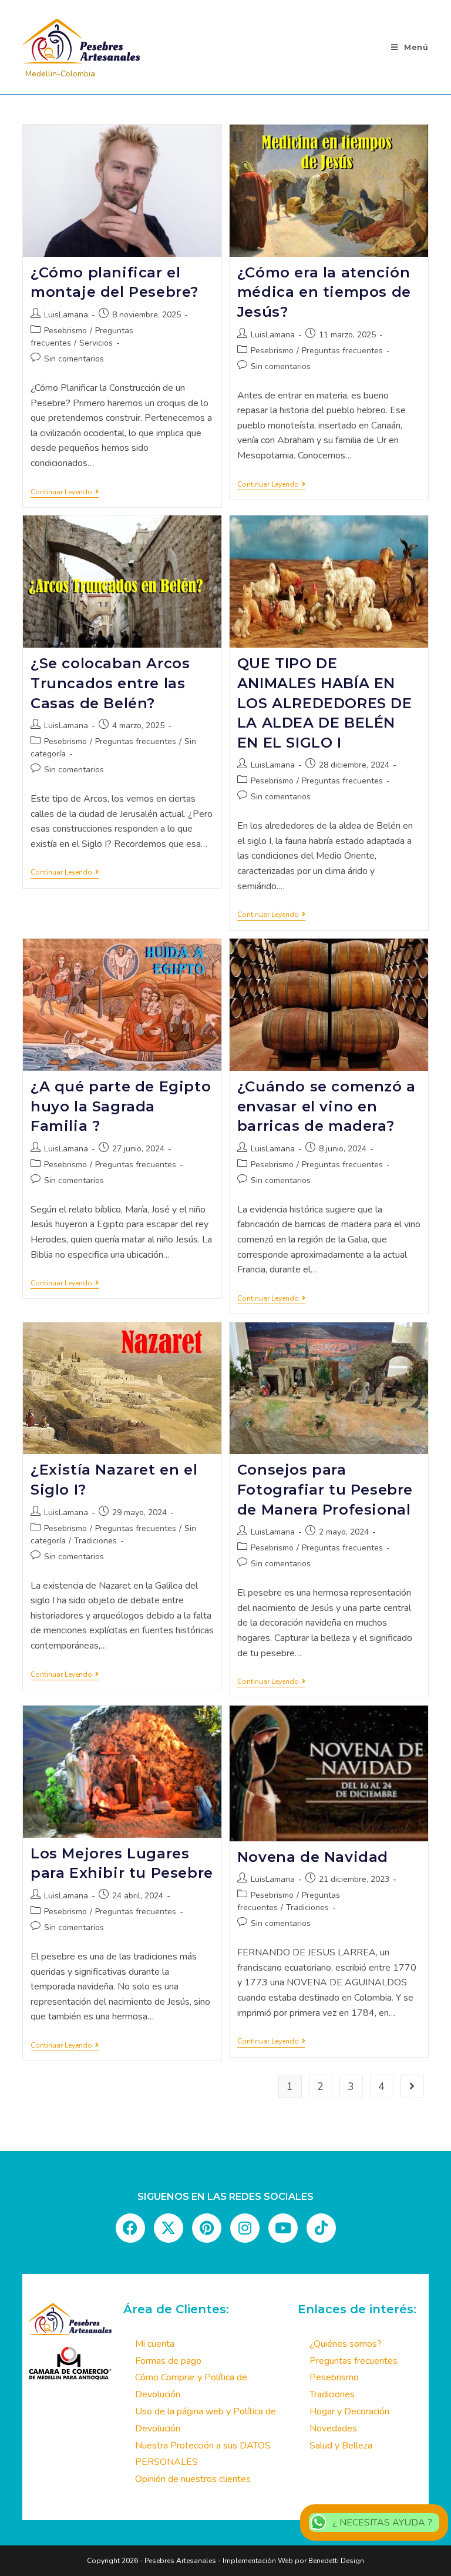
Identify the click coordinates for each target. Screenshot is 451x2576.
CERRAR (298, 1006)
